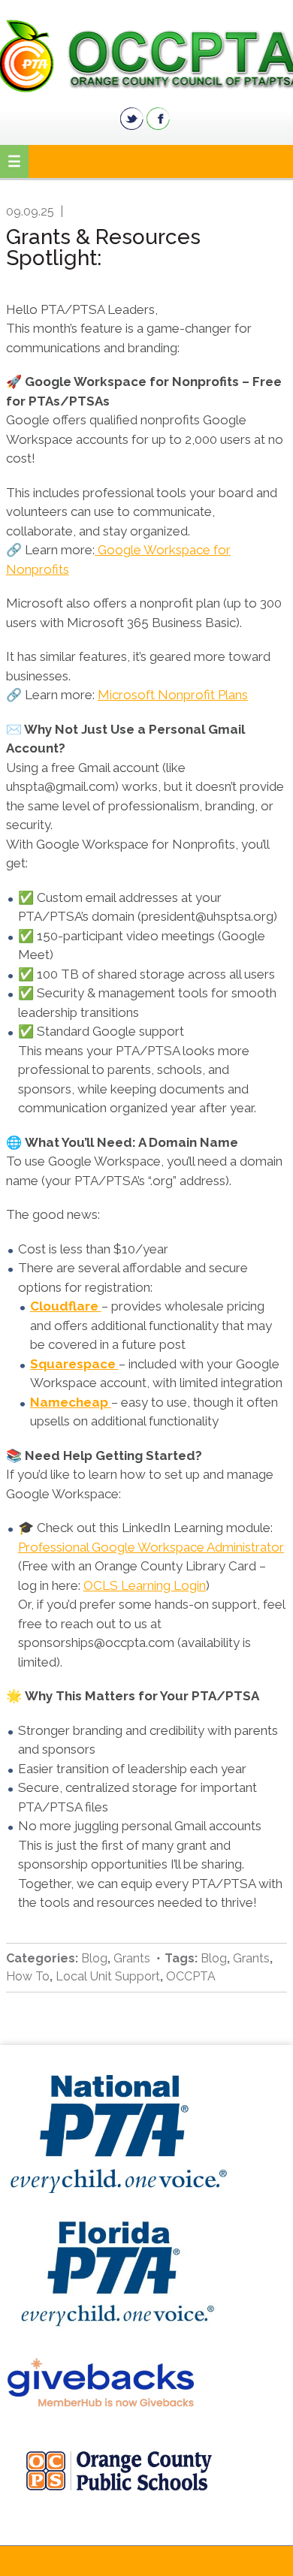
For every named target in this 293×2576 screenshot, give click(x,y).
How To (28, 1976)
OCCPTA (146, 56)
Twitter (132, 119)
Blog (94, 1958)
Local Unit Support (108, 1976)
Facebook (158, 119)
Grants (132, 1958)
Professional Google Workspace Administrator (151, 1547)
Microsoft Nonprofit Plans (173, 695)
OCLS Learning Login (145, 1585)
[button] (14, 161)
